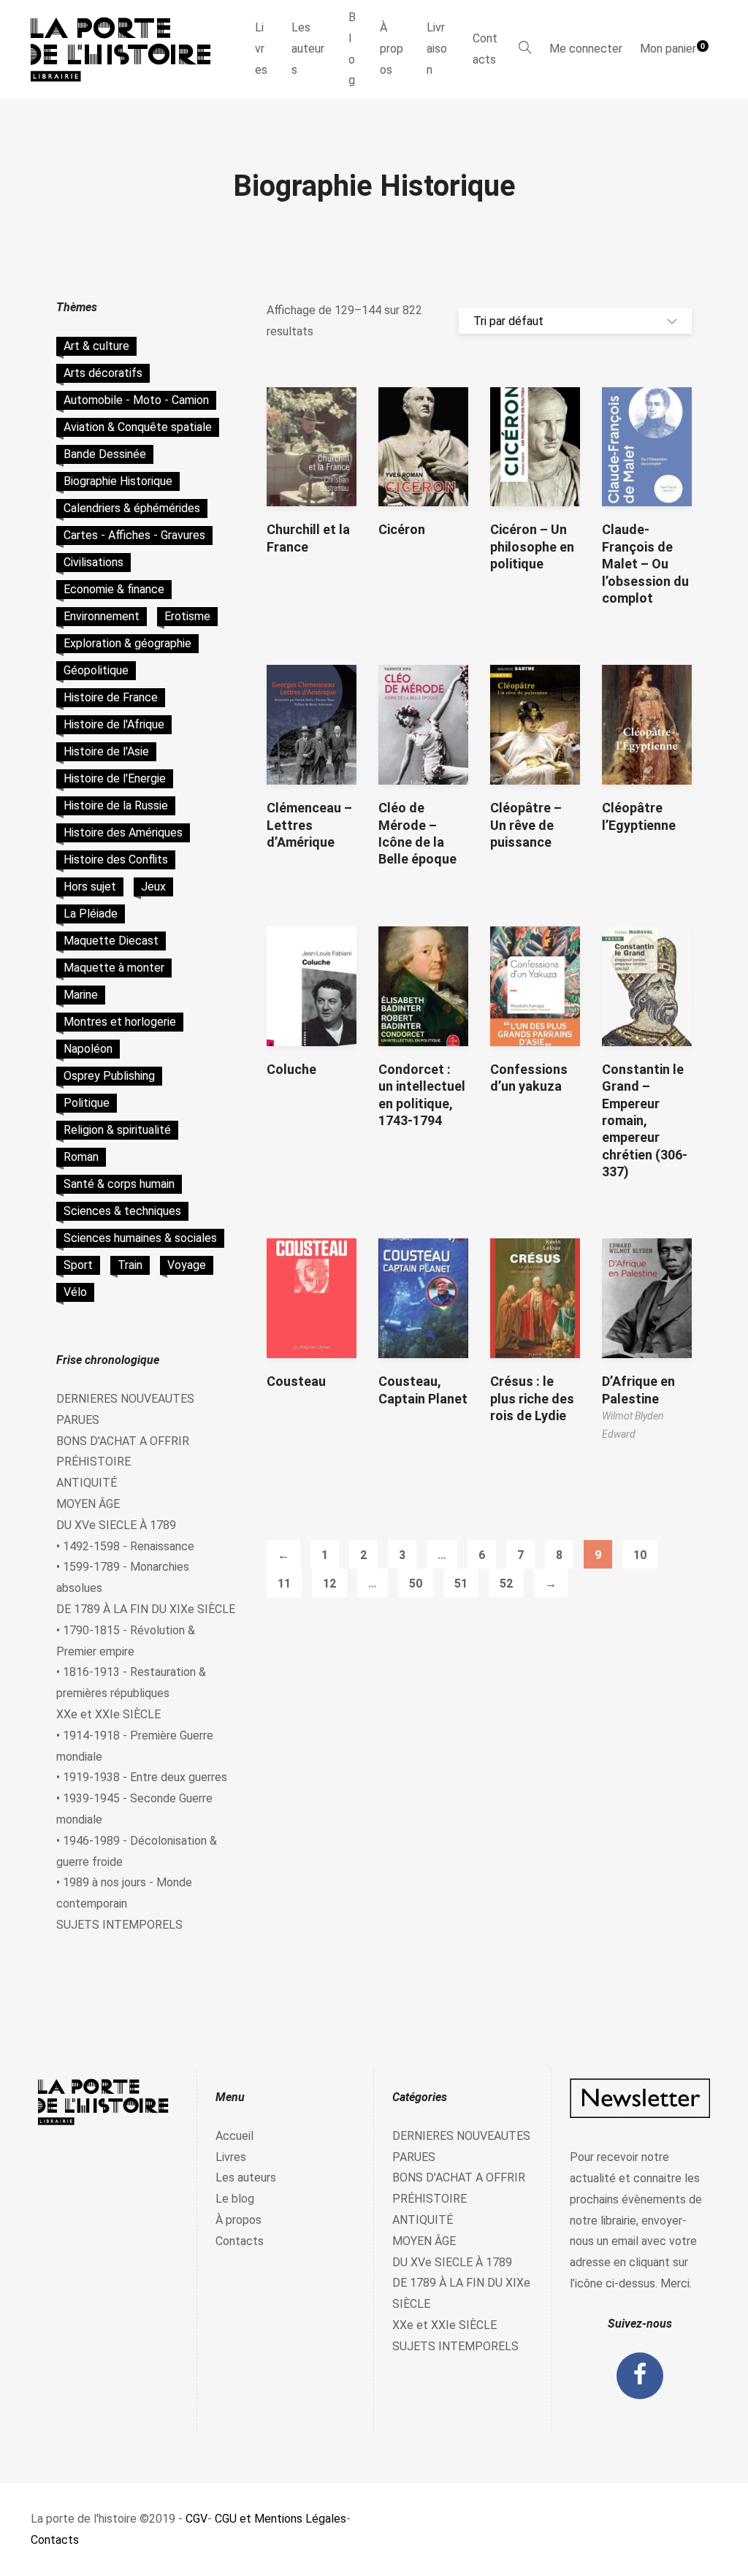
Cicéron (402, 529)
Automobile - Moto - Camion (136, 400)
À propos (392, 49)
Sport (78, 1265)
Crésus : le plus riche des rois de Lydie (532, 1398)
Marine (81, 995)
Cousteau (296, 1381)
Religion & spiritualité (117, 1130)
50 (416, 1584)
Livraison (437, 49)
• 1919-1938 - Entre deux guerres (142, 1777)
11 (284, 1584)
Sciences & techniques (122, 1211)
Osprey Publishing (109, 1076)
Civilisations (93, 562)
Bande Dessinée (105, 454)
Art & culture (96, 346)
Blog (352, 49)
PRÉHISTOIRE (93, 1462)
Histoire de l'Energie (115, 778)
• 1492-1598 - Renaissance (125, 1546)
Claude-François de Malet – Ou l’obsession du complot (645, 564)
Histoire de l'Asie (106, 751)
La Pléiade (91, 914)
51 (461, 1584)
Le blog (235, 2199)
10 (640, 1555)
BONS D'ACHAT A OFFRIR (123, 1441)
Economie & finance (114, 589)
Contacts (485, 49)
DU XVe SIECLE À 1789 (116, 1525)
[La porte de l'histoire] (127, 49)
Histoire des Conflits (116, 860)
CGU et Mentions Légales (280, 2519)
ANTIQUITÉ (87, 1483)
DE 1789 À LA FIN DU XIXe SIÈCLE (146, 1609)
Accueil (234, 2136)
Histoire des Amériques (123, 832)
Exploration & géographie (127, 643)
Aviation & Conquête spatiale (138, 427)
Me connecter (586, 49)
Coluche (291, 1069)
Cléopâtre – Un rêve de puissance (526, 825)
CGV (196, 2519)
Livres (261, 49)
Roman (81, 1157)
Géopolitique (96, 670)
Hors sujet (90, 887)
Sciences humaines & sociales (140, 1238)
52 (506, 1584)
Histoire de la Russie (116, 805)
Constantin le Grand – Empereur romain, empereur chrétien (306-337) (645, 1120)
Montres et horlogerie (120, 1022)
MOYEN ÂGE (88, 1504)
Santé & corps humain (119, 1184)
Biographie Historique (118, 481)
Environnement (102, 616)
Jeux (153, 887)
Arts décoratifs (103, 373)
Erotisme (187, 616)
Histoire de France (111, 697)
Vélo (75, 1292)
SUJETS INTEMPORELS (119, 1925)
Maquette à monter (114, 968)
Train (130, 1265)
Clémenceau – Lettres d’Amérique (309, 825)
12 (329, 1584)
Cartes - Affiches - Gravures (134, 535)
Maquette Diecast (111, 941)
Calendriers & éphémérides (132, 508)
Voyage (187, 1265)
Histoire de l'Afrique (114, 724)
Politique (87, 1103)
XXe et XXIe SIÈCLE (108, 1714)
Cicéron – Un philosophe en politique (532, 546)
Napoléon (88, 1049)
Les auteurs (308, 49)
